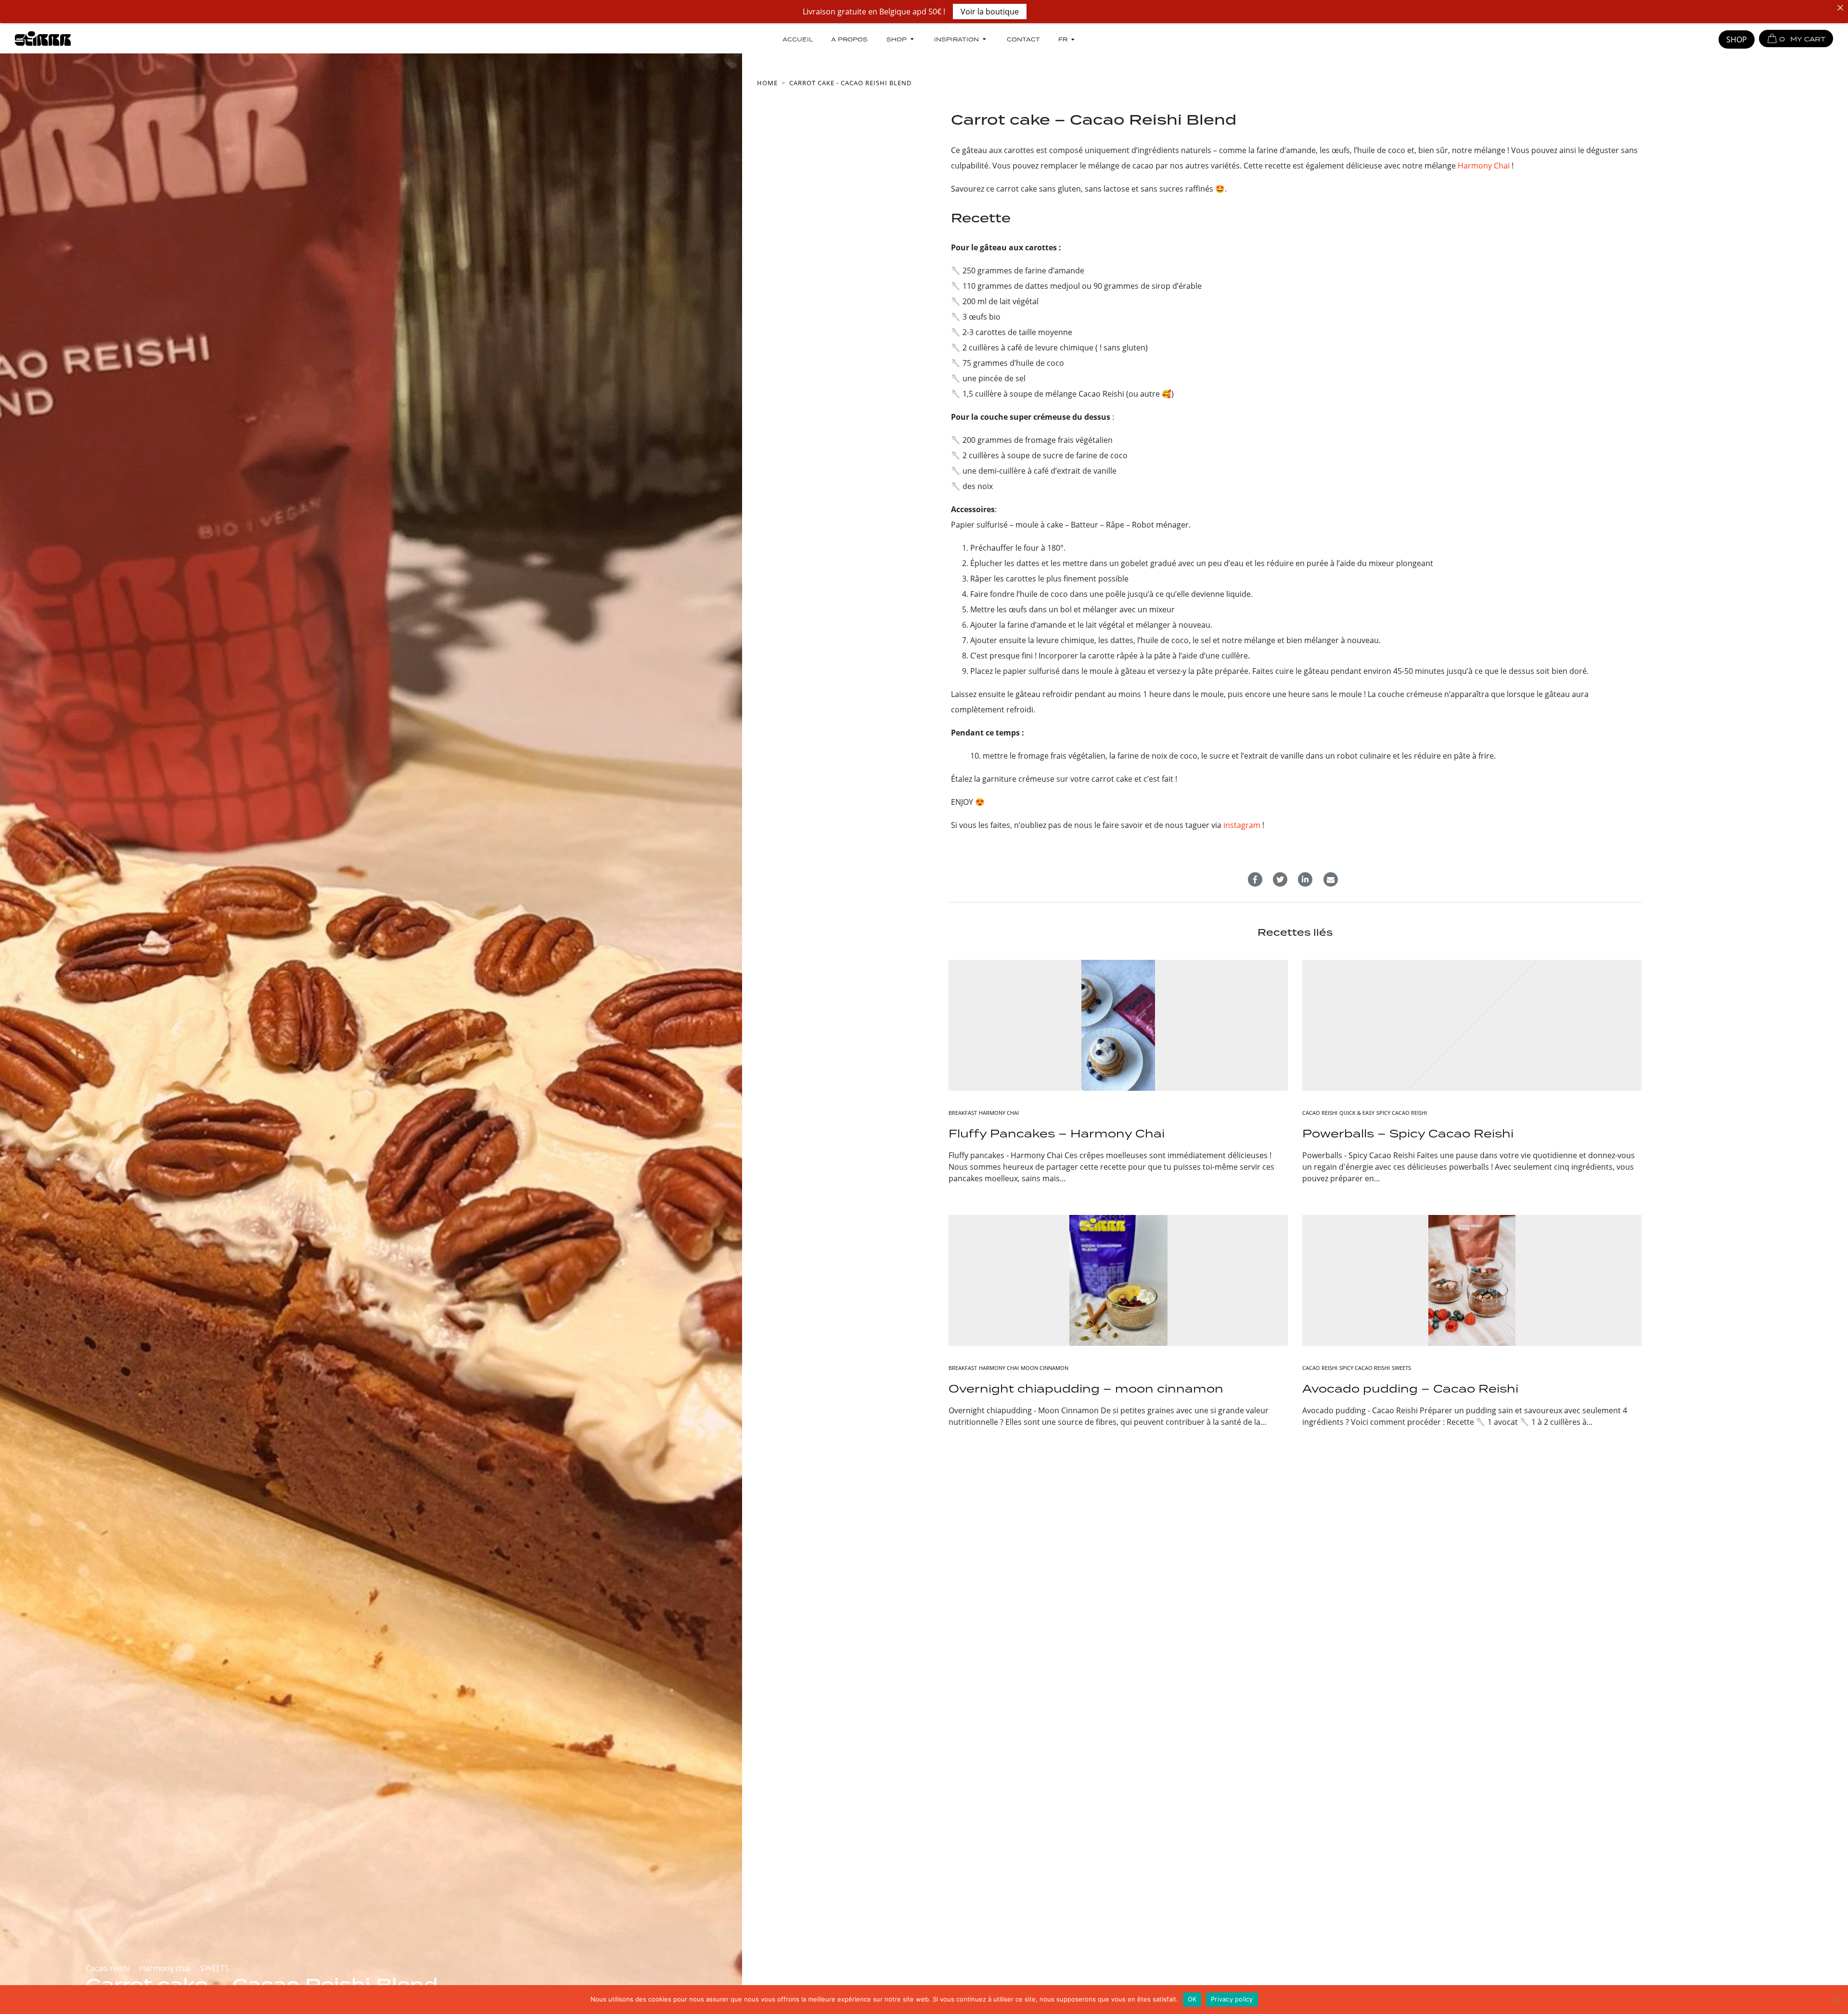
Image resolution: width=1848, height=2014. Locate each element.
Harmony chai (165, 1968)
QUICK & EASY (1357, 1113)
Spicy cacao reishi (1402, 1113)
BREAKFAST (963, 1113)
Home (767, 83)
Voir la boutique (990, 12)
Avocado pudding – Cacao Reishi (1410, 1388)
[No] (1836, 2000)
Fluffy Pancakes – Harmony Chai (1057, 1133)
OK (1192, 1999)
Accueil (798, 39)
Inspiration (956, 39)
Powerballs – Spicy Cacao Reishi (1408, 1133)
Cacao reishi (108, 1968)
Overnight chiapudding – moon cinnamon (1086, 1388)
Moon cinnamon (1045, 1368)
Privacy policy (1232, 1999)
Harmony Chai (1484, 166)
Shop (897, 39)
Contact (1023, 39)
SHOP (1737, 39)
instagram (1242, 825)
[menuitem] (1067, 39)
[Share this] (1255, 879)
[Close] (1840, 8)
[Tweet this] (1280, 879)
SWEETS (215, 1968)
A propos (849, 39)
